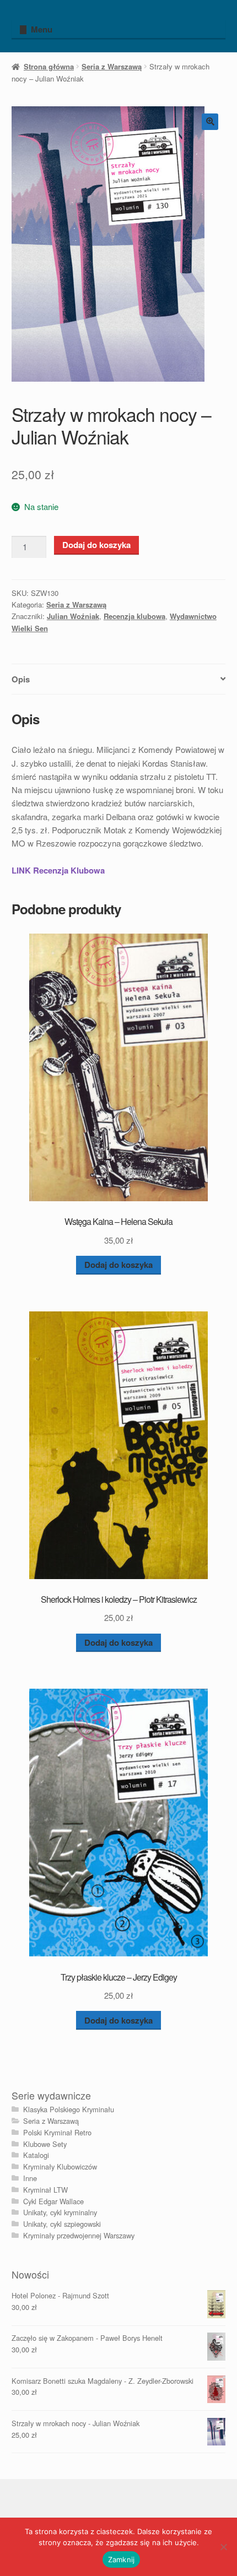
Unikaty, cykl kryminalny (60, 2212)
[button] (210, 122)
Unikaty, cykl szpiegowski (62, 2224)
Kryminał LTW (45, 2190)
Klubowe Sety (45, 2144)
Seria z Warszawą (112, 66)
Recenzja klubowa (134, 616)
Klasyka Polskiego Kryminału (69, 2109)
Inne (30, 2178)
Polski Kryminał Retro (57, 2132)
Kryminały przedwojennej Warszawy (79, 2235)
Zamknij (122, 2559)
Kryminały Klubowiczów (60, 2166)
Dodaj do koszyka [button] (118, 1265)
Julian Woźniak (73, 616)
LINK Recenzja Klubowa (58, 870)
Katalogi (36, 2155)
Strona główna (49, 66)
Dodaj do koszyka (96, 545)
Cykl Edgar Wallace (53, 2201)
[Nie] (223, 2547)
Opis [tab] (21, 679)
